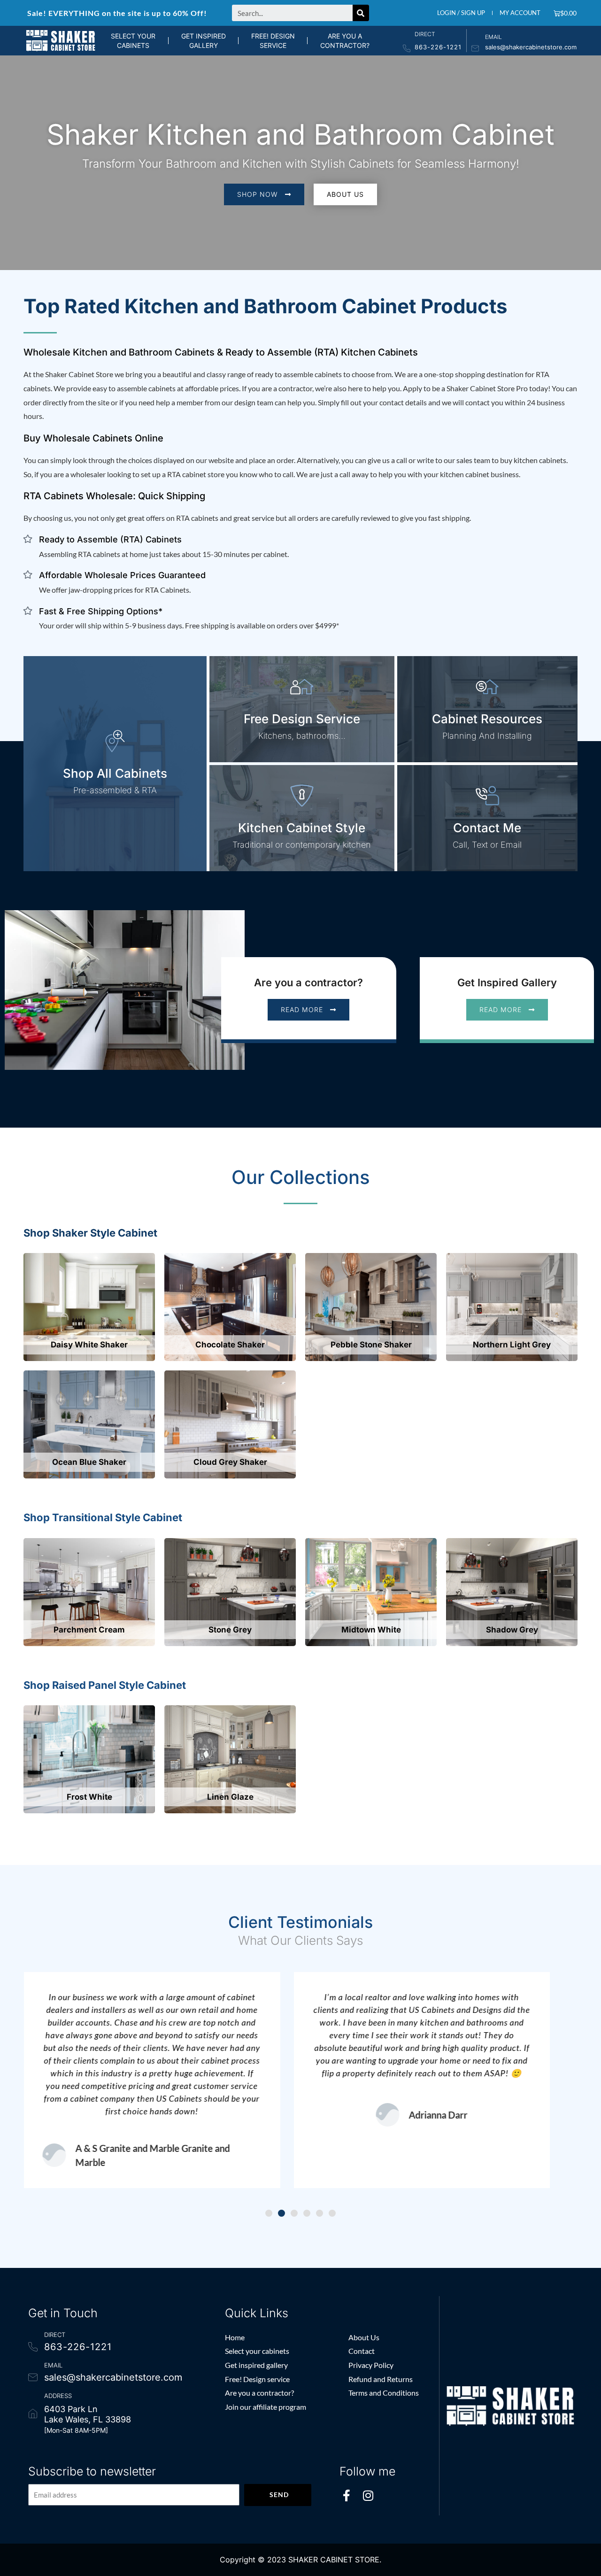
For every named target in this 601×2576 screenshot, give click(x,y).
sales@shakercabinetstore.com (531, 47)
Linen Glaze (230, 1797)
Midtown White (371, 1630)
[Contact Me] (487, 796)
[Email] (475, 48)
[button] (269, 2213)
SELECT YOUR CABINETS (133, 41)
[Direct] (407, 48)
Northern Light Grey (512, 1345)
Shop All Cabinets (115, 773)
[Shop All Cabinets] (115, 741)
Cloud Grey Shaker (230, 1462)
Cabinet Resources (487, 719)
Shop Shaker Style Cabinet (90, 1233)
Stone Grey (230, 1630)
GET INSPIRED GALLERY (204, 41)
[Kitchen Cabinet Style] (302, 796)
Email (493, 37)
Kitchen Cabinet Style (302, 828)
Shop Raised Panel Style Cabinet (105, 1685)
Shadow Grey (512, 1630)
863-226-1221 (438, 47)
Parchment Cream (89, 1630)
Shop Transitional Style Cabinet (103, 1517)
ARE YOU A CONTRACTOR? (345, 41)
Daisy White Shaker (89, 1345)
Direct (425, 34)
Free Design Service (302, 719)
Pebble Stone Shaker (371, 1345)
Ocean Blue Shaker (89, 1462)
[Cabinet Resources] (487, 687)
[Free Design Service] (302, 687)
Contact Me (487, 828)
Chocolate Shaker (230, 1345)
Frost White (89, 1797)
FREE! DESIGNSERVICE (273, 41)
